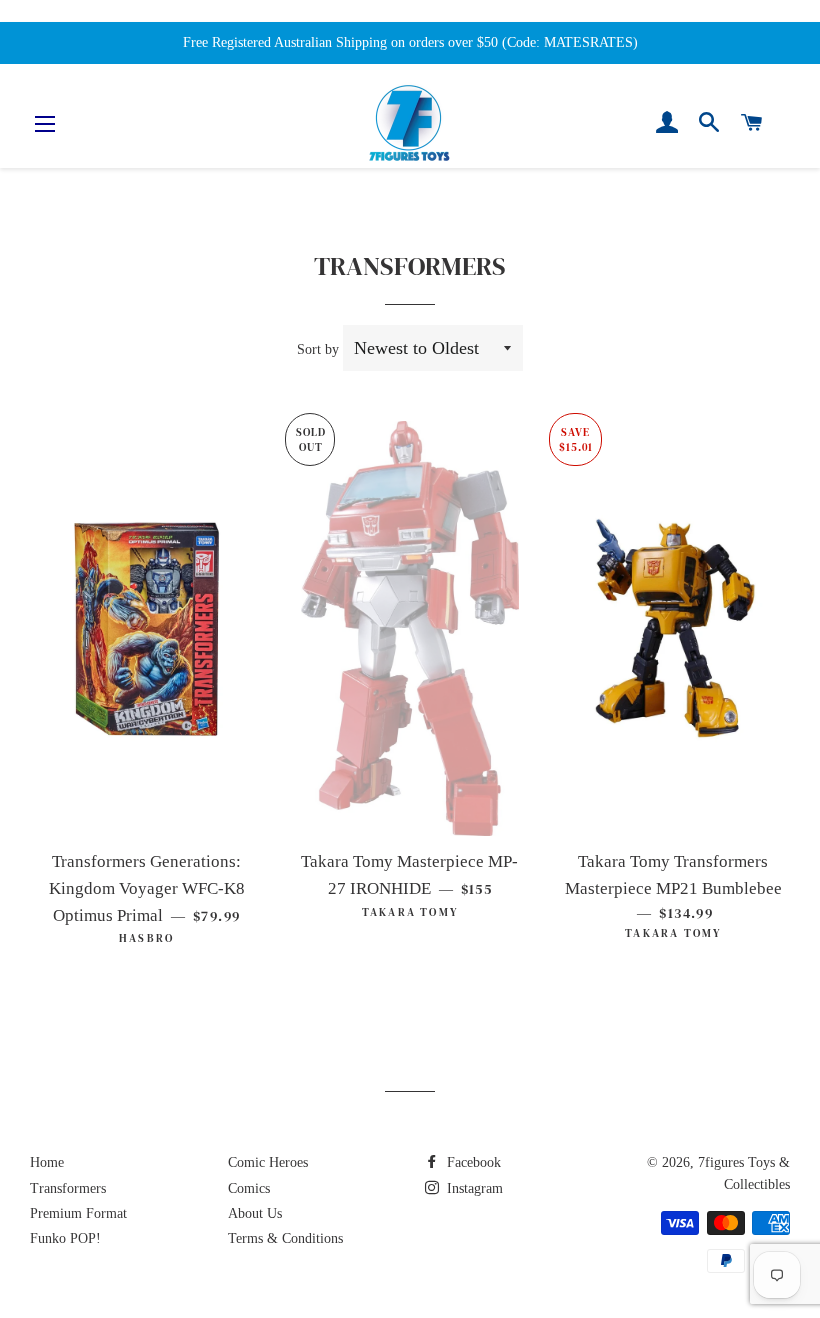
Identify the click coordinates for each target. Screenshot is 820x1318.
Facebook (472, 1162)
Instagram (473, 1188)
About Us (255, 1213)
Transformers (68, 1188)
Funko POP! (65, 1238)
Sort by (318, 349)
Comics (249, 1188)
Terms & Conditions (285, 1238)
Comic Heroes (268, 1162)
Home (47, 1162)
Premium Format (78, 1213)
